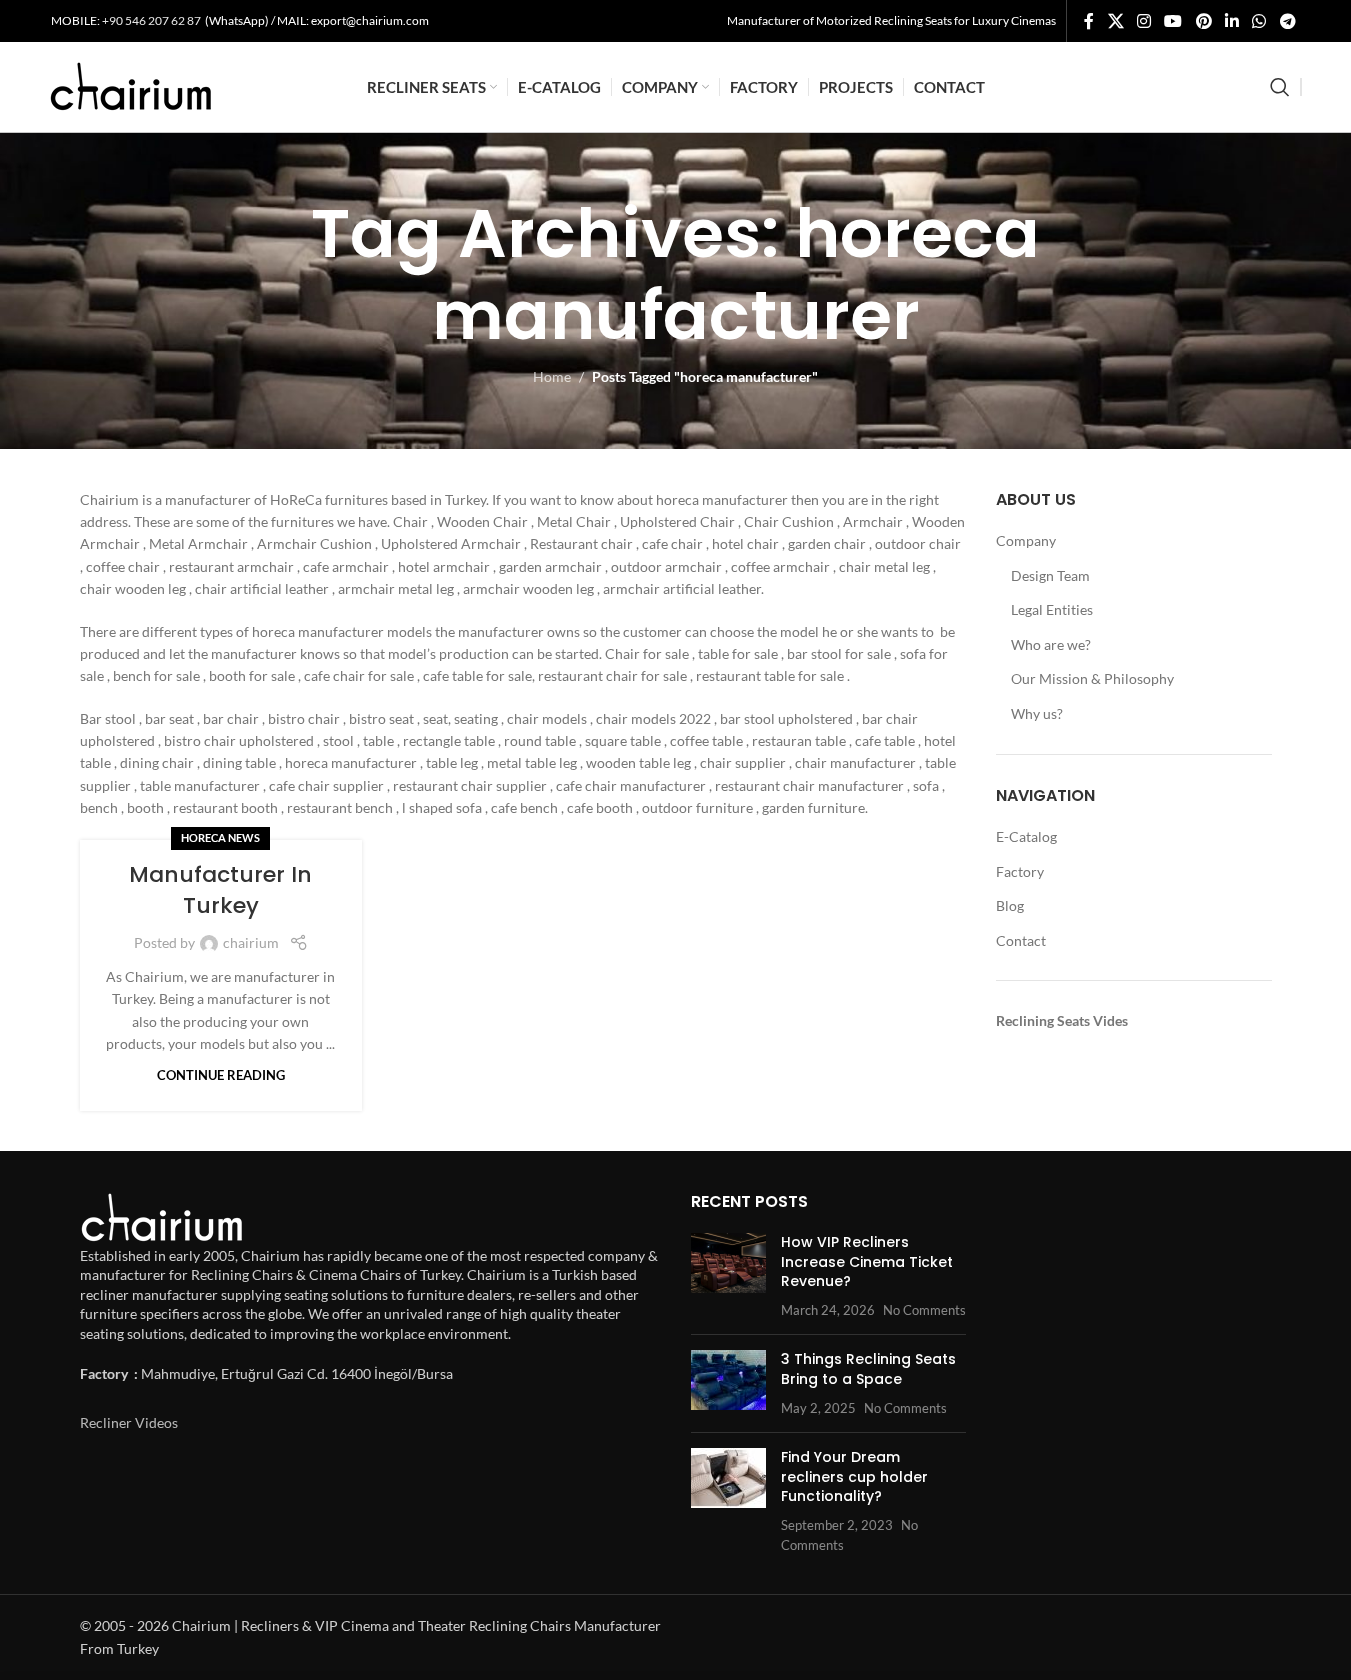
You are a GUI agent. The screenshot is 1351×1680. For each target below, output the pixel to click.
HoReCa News (220, 837)
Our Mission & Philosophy (1092, 678)
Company (1026, 540)
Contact (1021, 940)
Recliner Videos (129, 1422)
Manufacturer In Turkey (220, 890)
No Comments (924, 1310)
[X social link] (1115, 21)
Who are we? (1051, 644)
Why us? (1037, 713)
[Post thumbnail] (728, 1276)
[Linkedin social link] (1231, 21)
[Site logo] (131, 85)
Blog (1010, 905)
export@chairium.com (370, 20)
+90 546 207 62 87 (152, 20)
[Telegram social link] (1287, 21)
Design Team (1050, 575)
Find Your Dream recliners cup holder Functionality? (854, 1476)
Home (552, 376)
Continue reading (221, 1075)
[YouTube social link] (1173, 21)
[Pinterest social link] (1203, 21)
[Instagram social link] (1143, 21)
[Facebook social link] (1089, 21)
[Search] (1280, 87)
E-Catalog (1026, 836)
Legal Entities (1052, 609)
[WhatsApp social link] (1259, 21)
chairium (251, 942)
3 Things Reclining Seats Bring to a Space (868, 1369)
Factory (1020, 871)
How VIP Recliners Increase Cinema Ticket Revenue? (867, 1261)
